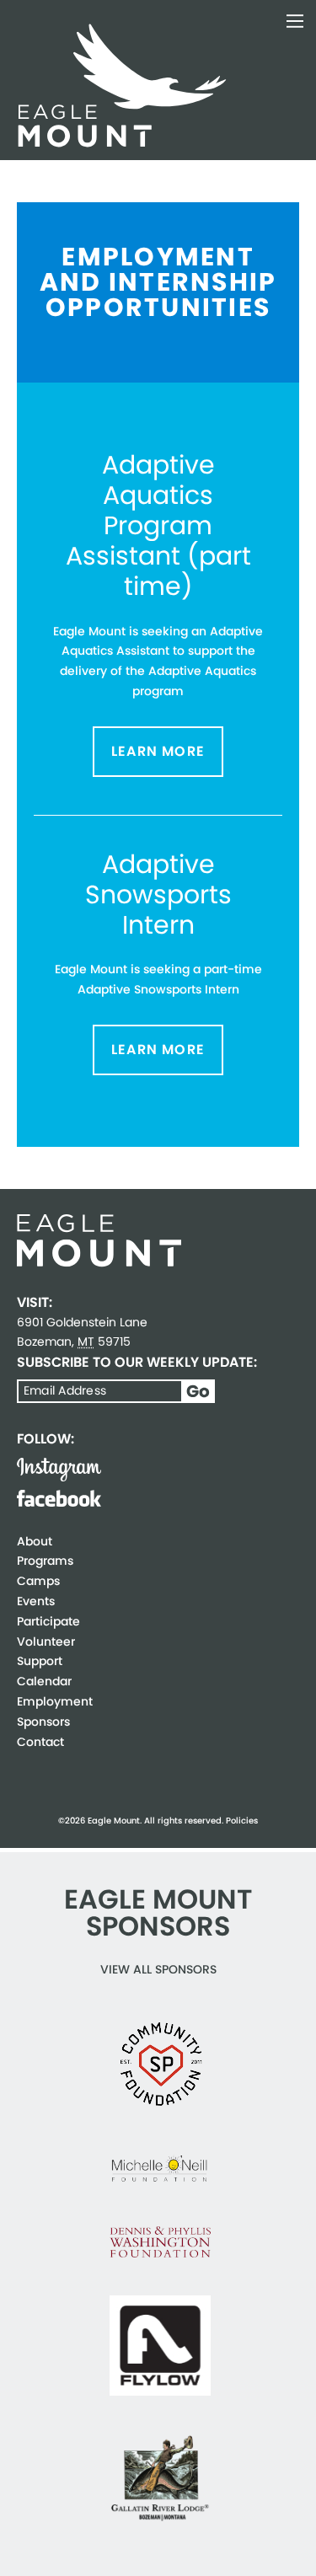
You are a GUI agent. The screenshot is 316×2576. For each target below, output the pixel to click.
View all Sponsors (158, 1969)
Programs (45, 1561)
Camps (38, 1581)
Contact (40, 1742)
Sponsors (43, 1722)
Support (40, 1661)
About (35, 1541)
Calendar (44, 1681)
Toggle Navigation (295, 21)
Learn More (158, 751)
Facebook (59, 1498)
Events (36, 1601)
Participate (48, 1621)
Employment (55, 1701)
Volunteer (46, 1641)
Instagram (59, 1470)
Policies (242, 1821)
